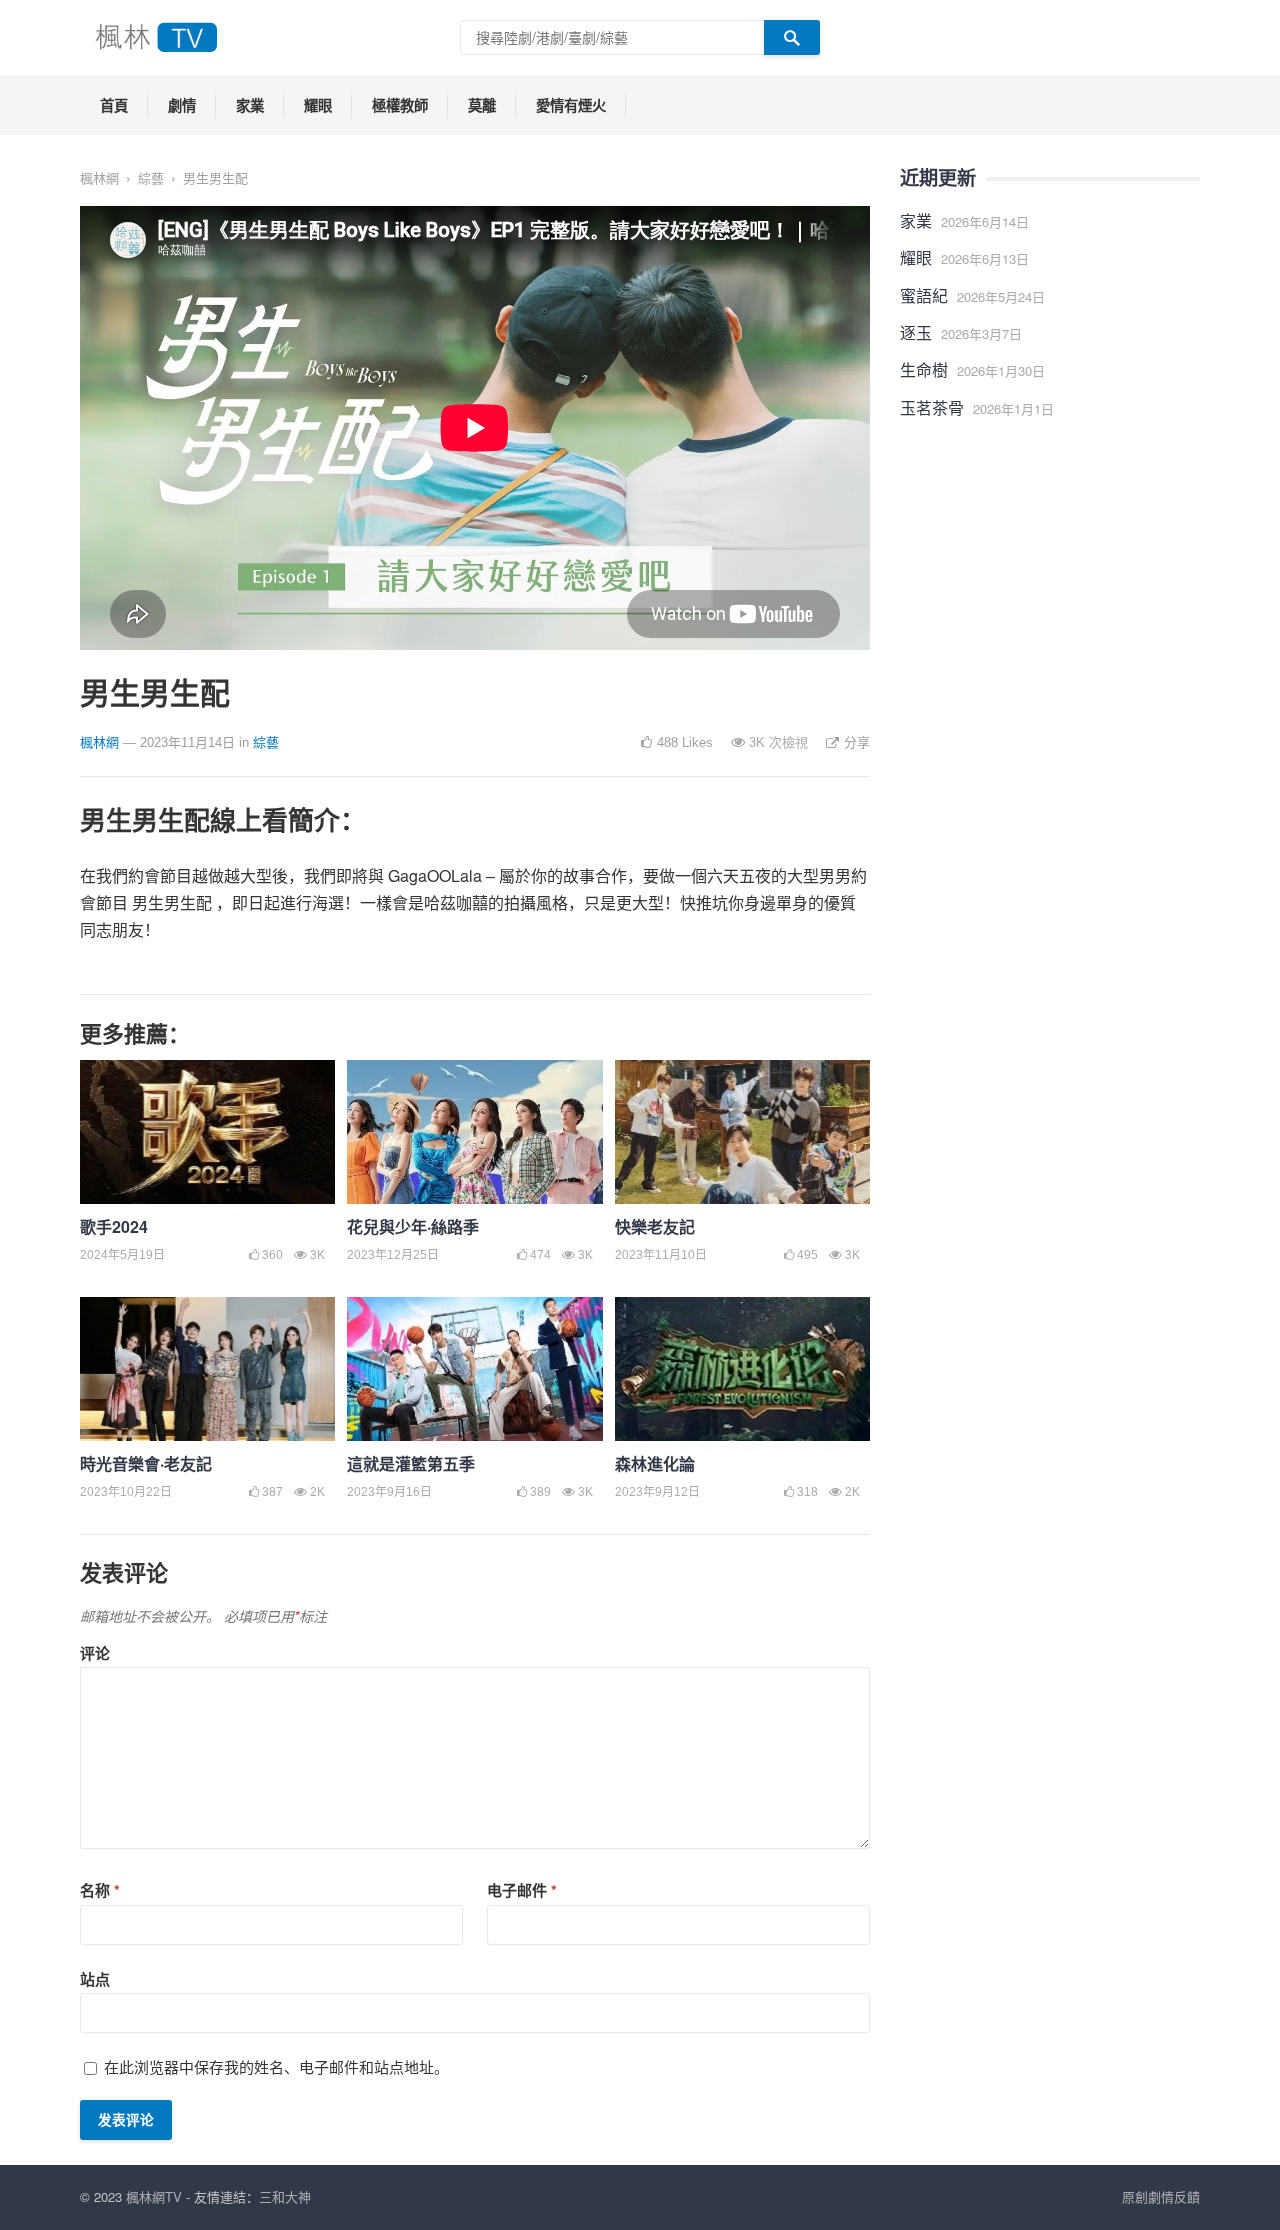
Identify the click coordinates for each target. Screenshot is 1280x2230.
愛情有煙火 (571, 105)
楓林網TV (154, 2196)
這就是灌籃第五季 (411, 1463)
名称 (100, 1890)
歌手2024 (114, 1226)
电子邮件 (522, 1890)
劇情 (182, 105)
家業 (250, 105)
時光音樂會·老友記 (146, 1463)
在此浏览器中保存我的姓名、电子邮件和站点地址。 (276, 2066)
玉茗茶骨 (932, 407)
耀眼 (318, 105)
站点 (95, 1979)
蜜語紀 (924, 295)
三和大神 (285, 2196)
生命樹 (924, 369)
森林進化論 (655, 1463)
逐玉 (916, 332)
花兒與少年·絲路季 (413, 1226)
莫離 (482, 105)
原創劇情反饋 (1161, 2196)
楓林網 (99, 177)
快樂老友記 (655, 1226)
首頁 (114, 105)
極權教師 (400, 105)
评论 (95, 1653)
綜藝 (151, 177)
